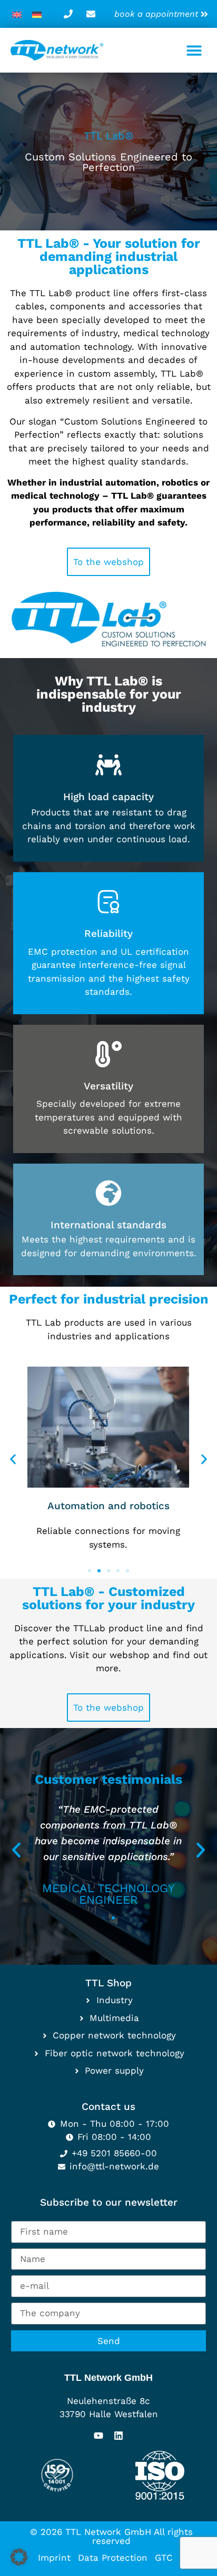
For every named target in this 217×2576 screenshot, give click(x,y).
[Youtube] (98, 2436)
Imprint (54, 2558)
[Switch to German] (37, 14)
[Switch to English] (17, 14)
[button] (195, 50)
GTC (164, 2558)
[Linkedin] (119, 2436)
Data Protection (113, 2558)
